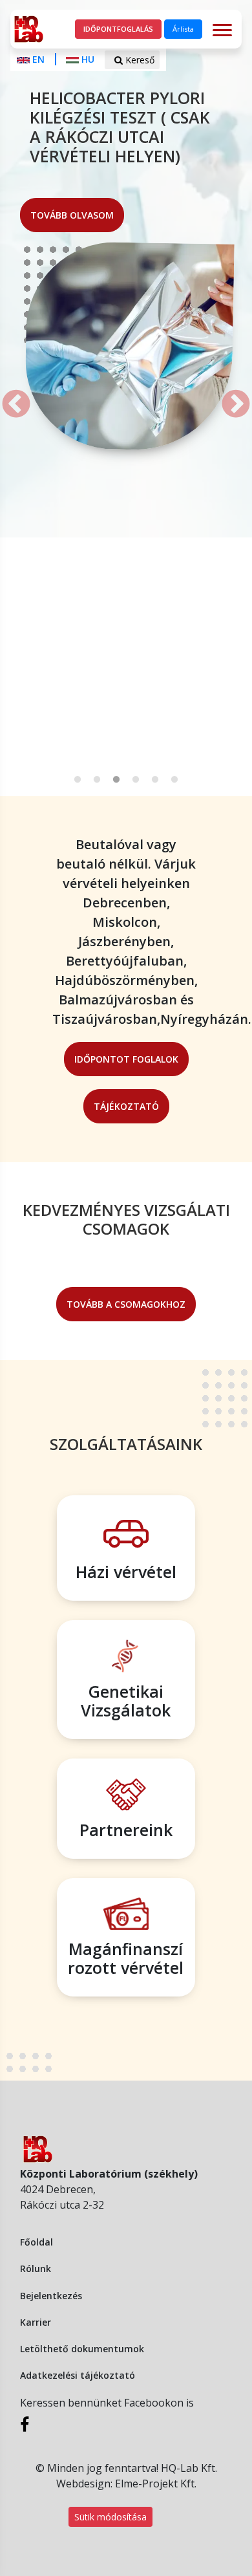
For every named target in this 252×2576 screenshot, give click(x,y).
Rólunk (36, 2268)
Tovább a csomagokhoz (126, 1304)
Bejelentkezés (51, 2296)
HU (88, 59)
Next (226, 395)
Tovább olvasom (72, 215)
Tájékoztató (126, 1106)
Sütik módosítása (110, 2517)
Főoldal (37, 2242)
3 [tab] (116, 780)
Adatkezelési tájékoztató (78, 2375)
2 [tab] (97, 780)
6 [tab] (174, 780)
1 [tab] (78, 780)
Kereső (139, 60)
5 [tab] (155, 780)
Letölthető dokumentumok (82, 2349)
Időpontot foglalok (126, 1059)
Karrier (36, 2322)
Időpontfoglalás (118, 29)
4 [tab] (136, 780)
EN (38, 59)
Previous (6, 395)
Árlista (183, 29)
